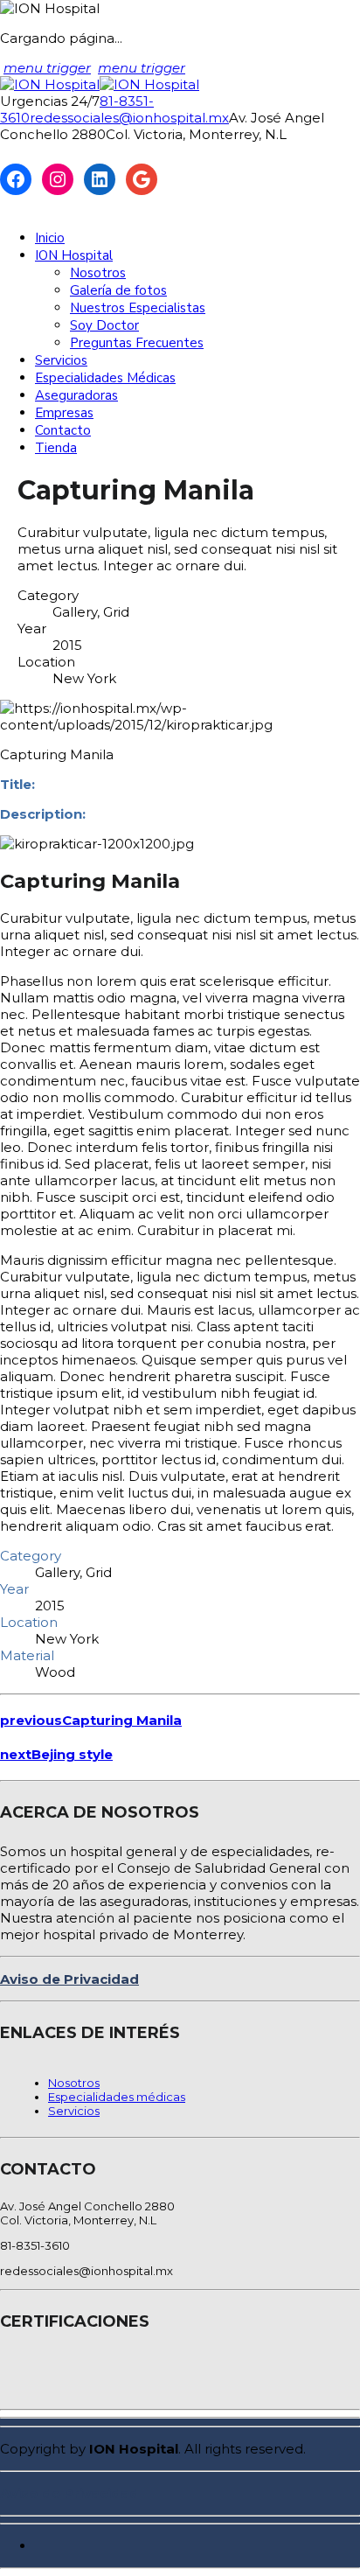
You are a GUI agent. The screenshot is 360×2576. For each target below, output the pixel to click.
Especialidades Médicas (105, 378)
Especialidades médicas (117, 2097)
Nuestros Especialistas (138, 308)
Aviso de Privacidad (69, 1979)
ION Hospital (74, 255)
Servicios (61, 360)
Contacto (63, 430)
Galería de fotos (118, 290)
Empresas (64, 413)
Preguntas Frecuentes (137, 343)
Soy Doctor (104, 325)
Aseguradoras (76, 395)
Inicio (50, 238)
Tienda (56, 448)
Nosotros (98, 273)
